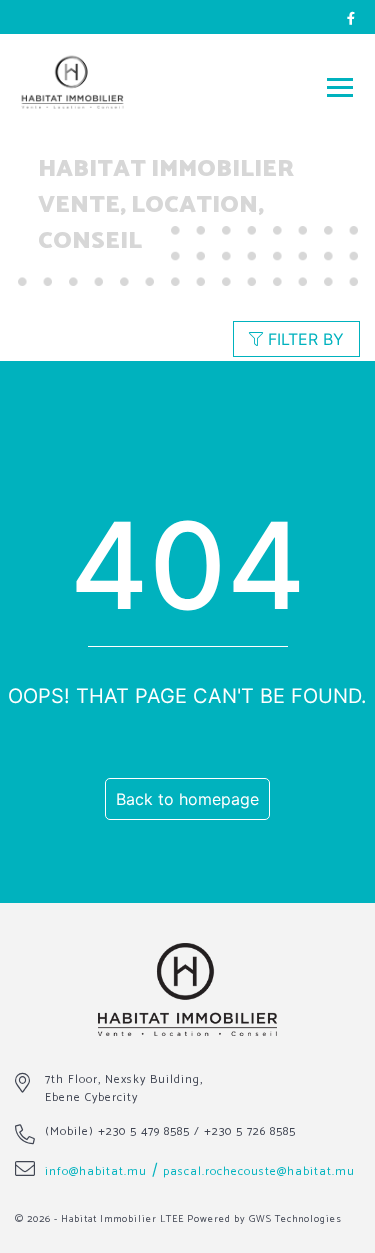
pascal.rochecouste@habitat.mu (259, 1171)
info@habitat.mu (96, 1171)
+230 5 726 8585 (250, 1131)
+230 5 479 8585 (144, 1131)
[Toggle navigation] (340, 86)
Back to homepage (187, 799)
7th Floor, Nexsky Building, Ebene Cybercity (124, 1088)
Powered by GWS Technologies (264, 1219)
